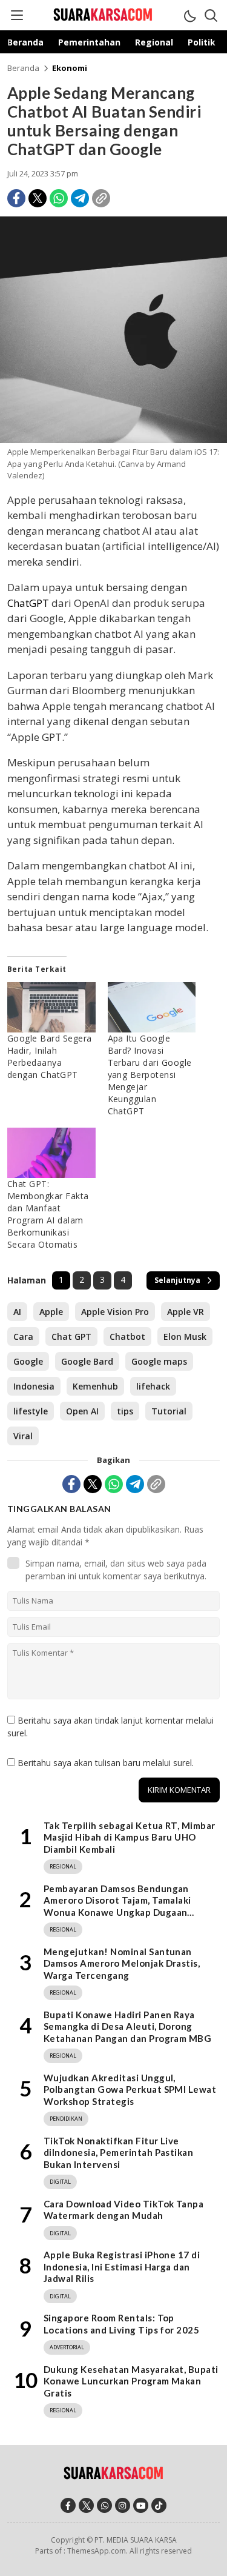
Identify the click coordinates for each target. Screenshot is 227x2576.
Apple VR (186, 1312)
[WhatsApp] (59, 198)
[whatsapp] (104, 2505)
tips (125, 1411)
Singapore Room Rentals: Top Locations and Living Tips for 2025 (121, 2324)
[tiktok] (159, 2505)
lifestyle (31, 1411)
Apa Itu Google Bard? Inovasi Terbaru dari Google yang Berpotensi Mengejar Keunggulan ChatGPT (150, 1075)
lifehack (153, 1386)
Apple (51, 1312)
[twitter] (86, 2505)
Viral (23, 1436)
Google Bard (87, 1361)
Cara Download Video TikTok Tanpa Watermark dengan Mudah (123, 2210)
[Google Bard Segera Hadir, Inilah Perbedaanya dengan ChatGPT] (51, 1007)
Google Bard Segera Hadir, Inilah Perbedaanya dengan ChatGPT (50, 1056)
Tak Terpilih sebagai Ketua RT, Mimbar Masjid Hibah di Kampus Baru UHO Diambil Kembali (130, 1837)
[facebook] (68, 2505)
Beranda (23, 68)
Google (28, 1361)
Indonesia (34, 1386)
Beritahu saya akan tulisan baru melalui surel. (106, 1763)
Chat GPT (71, 1337)
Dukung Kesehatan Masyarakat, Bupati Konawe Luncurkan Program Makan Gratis (131, 2381)
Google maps (159, 1361)
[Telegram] (80, 198)
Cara (23, 1337)
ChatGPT (28, 603)
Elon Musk (185, 1337)
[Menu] (16, 15)
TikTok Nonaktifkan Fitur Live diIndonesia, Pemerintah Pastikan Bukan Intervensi (118, 2153)
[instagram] (123, 2505)
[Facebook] (16, 198)
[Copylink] (101, 198)
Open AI (82, 1411)
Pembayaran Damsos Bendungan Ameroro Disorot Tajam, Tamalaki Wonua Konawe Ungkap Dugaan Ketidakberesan (117, 1906)
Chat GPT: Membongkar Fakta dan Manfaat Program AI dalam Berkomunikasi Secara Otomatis (48, 1214)
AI (17, 1312)
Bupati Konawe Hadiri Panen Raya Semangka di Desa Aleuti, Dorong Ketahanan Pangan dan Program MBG (127, 2026)
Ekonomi (70, 68)
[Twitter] (38, 198)
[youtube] (141, 2505)
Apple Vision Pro (115, 1312)
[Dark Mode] (189, 15)
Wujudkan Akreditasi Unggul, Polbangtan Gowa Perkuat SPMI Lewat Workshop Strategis (130, 2089)
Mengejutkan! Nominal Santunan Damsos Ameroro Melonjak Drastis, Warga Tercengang (122, 1963)
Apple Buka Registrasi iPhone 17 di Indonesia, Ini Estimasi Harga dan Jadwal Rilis (122, 2267)
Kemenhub (95, 1386)
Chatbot (127, 1337)
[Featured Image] (113, 440)
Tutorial (169, 1411)
